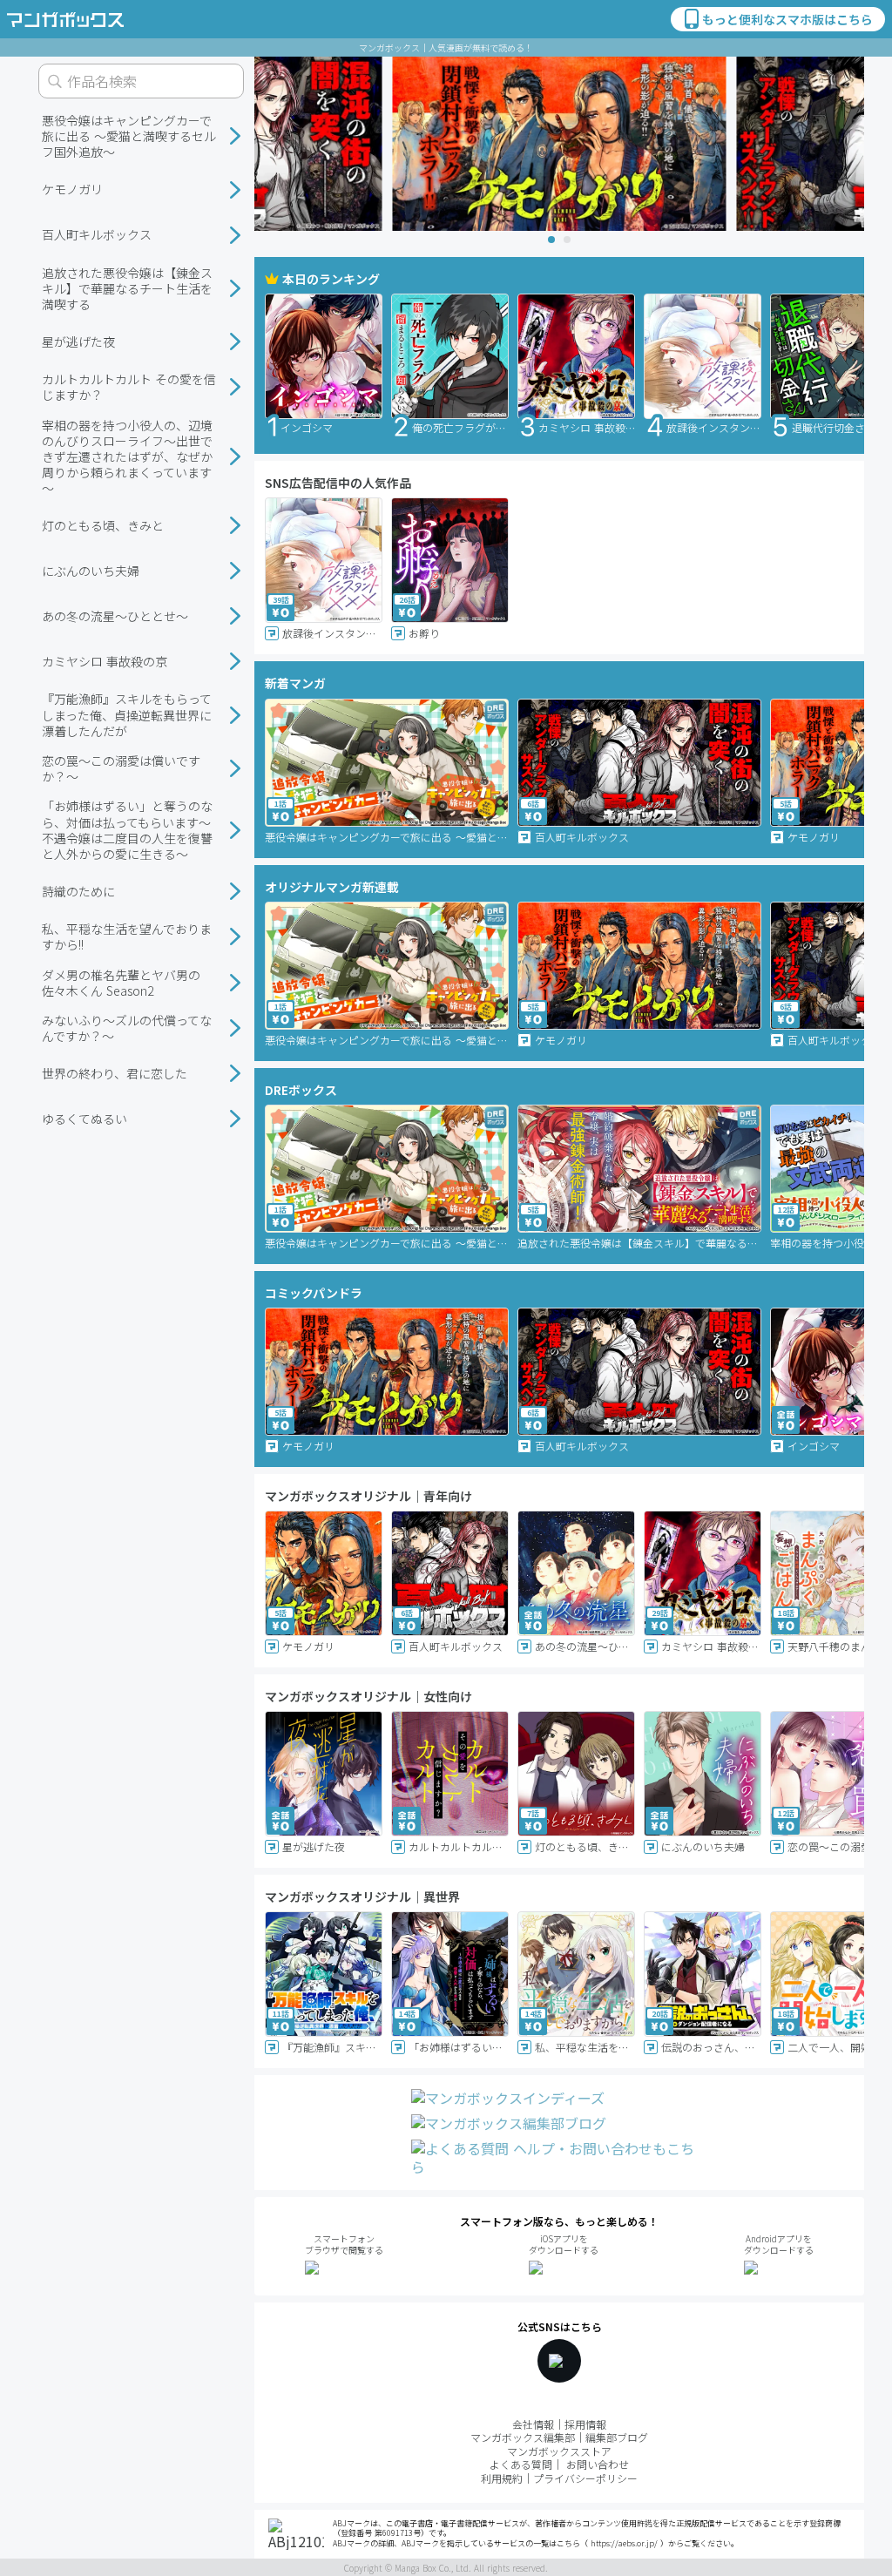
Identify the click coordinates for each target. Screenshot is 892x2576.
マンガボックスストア (559, 2451)
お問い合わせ (598, 2464)
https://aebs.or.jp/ (624, 2543)
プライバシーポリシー (585, 2478)
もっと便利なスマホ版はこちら (787, 19)
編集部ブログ (617, 2437)
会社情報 (533, 2424)
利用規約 (502, 2478)
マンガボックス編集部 (523, 2437)
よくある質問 (521, 2464)
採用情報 (585, 2424)
